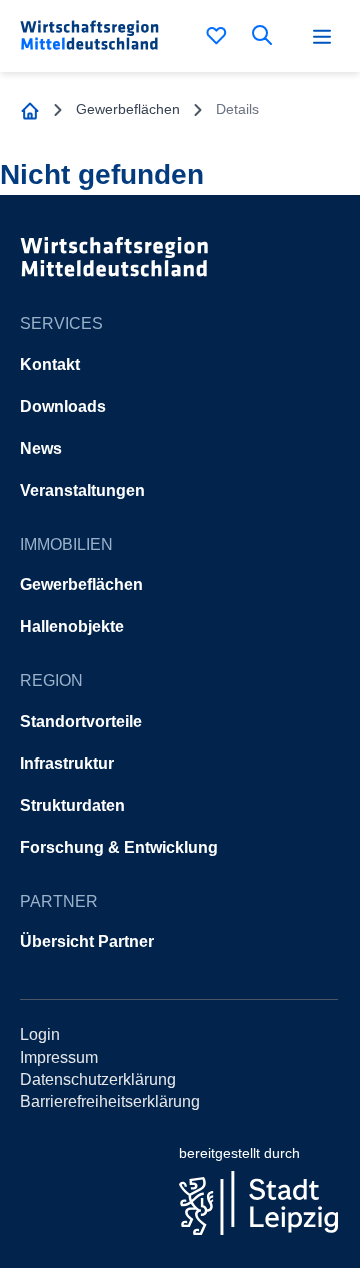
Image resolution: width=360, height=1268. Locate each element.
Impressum (59, 1057)
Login (40, 1034)
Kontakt (50, 364)
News (41, 448)
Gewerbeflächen (81, 584)
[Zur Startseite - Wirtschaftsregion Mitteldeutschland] (30, 109)
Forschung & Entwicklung (119, 847)
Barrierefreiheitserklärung (110, 1101)
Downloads (63, 406)
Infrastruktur (67, 763)
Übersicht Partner (87, 941)
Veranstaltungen (82, 490)
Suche (266, 35)
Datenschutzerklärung (98, 1079)
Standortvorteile (81, 721)
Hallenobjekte (72, 626)
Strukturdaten (72, 805)
